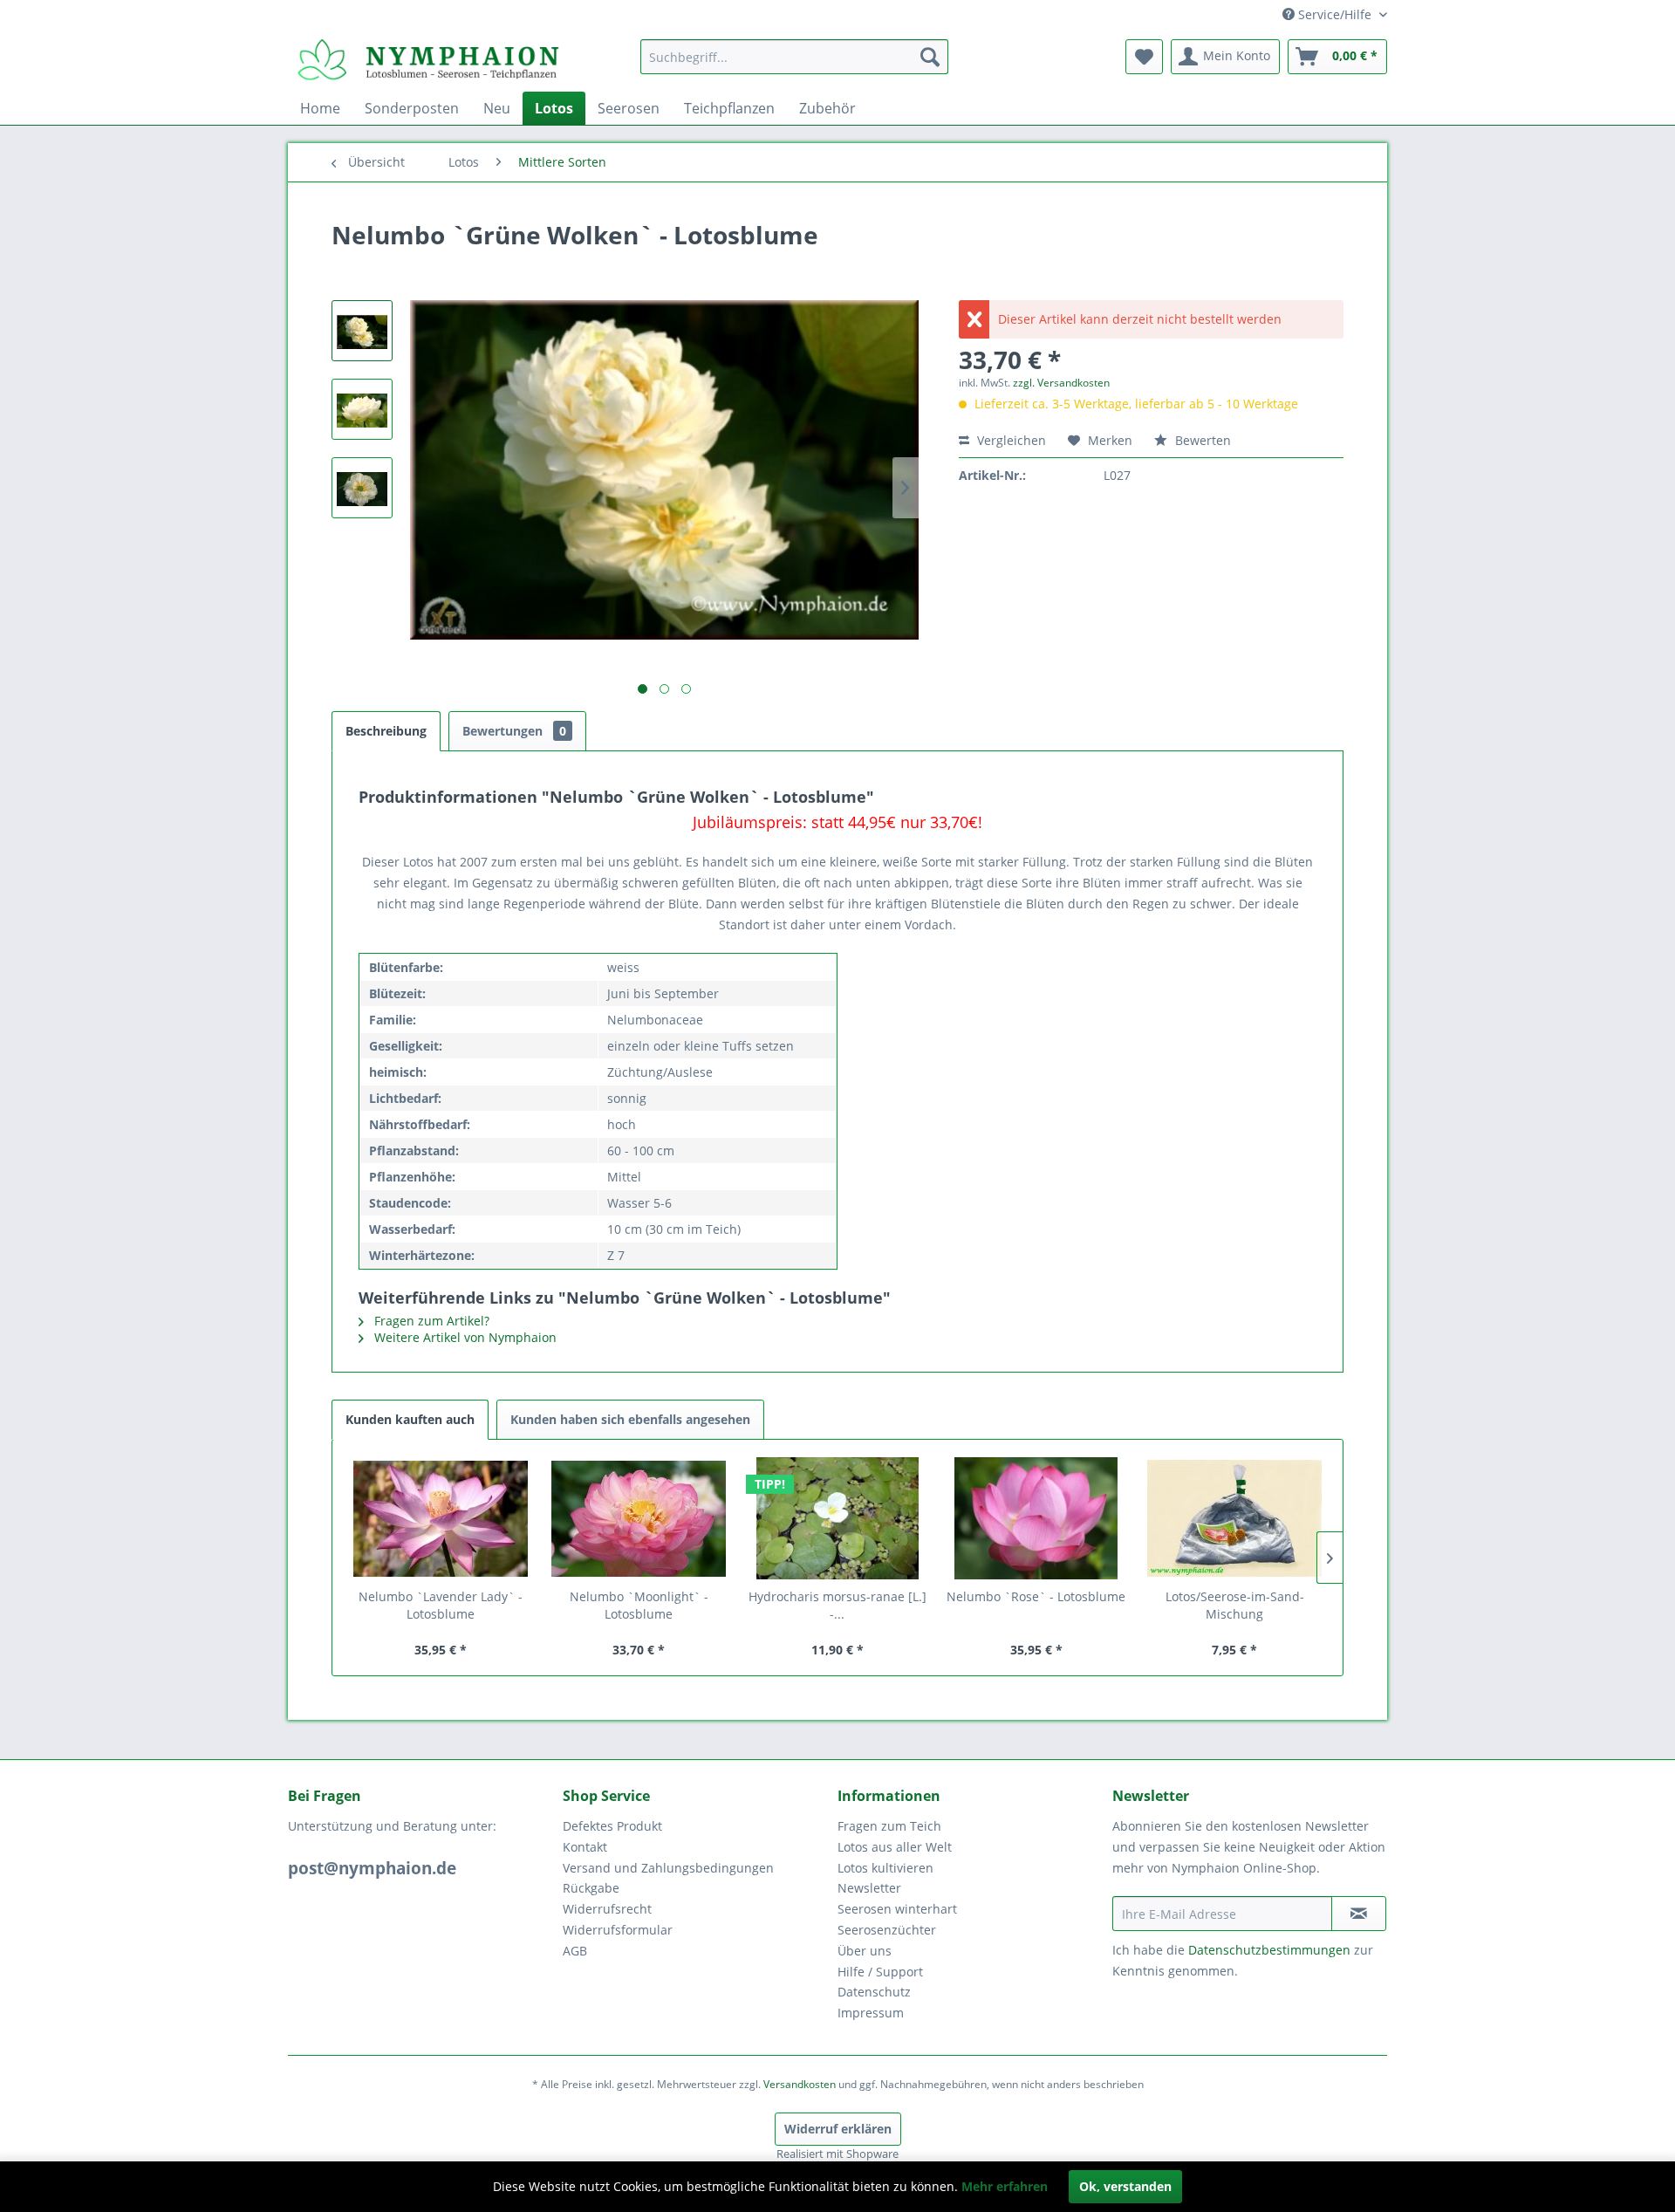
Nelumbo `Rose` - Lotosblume (1036, 1596)
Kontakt (585, 1847)
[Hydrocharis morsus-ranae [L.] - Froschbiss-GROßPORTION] (837, 1518)
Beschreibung (386, 731)
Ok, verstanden (1125, 2186)
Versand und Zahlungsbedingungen (668, 1868)
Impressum (871, 2013)
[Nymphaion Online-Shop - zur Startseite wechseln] (428, 61)
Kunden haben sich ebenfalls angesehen (630, 1419)
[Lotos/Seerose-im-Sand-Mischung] (1234, 1518)
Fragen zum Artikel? (430, 1321)
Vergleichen (1010, 440)
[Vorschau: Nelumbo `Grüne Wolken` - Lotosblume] (362, 331)
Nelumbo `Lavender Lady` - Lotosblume (441, 1605)
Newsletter (869, 1888)
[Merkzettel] (1144, 57)
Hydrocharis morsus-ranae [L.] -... (837, 1605)
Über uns (865, 1951)
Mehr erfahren (1005, 2186)
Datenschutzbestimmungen (1269, 1950)
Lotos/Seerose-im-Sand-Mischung (1235, 1605)
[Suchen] (930, 57)
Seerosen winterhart (897, 1909)
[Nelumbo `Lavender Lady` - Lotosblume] (441, 1518)
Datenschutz (874, 1992)
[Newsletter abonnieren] (1359, 1914)
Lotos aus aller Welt (895, 1847)
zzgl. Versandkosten (1061, 383)
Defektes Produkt (612, 1826)
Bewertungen (514, 731)
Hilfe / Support (880, 1972)
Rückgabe (591, 1888)
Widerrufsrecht (607, 1909)
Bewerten (1201, 440)
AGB (575, 1951)
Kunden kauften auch (410, 1419)
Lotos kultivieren (885, 1868)
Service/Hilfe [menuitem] (1335, 14)
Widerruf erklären (838, 2129)
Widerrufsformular (618, 1930)
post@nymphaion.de (372, 1868)
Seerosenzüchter (887, 1930)
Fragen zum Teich (889, 1826)
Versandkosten (800, 2084)
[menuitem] (794, 57)
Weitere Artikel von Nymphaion (464, 1337)
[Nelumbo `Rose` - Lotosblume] (1036, 1518)
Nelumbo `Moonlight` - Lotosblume (639, 1605)
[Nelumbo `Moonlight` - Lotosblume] (639, 1518)
